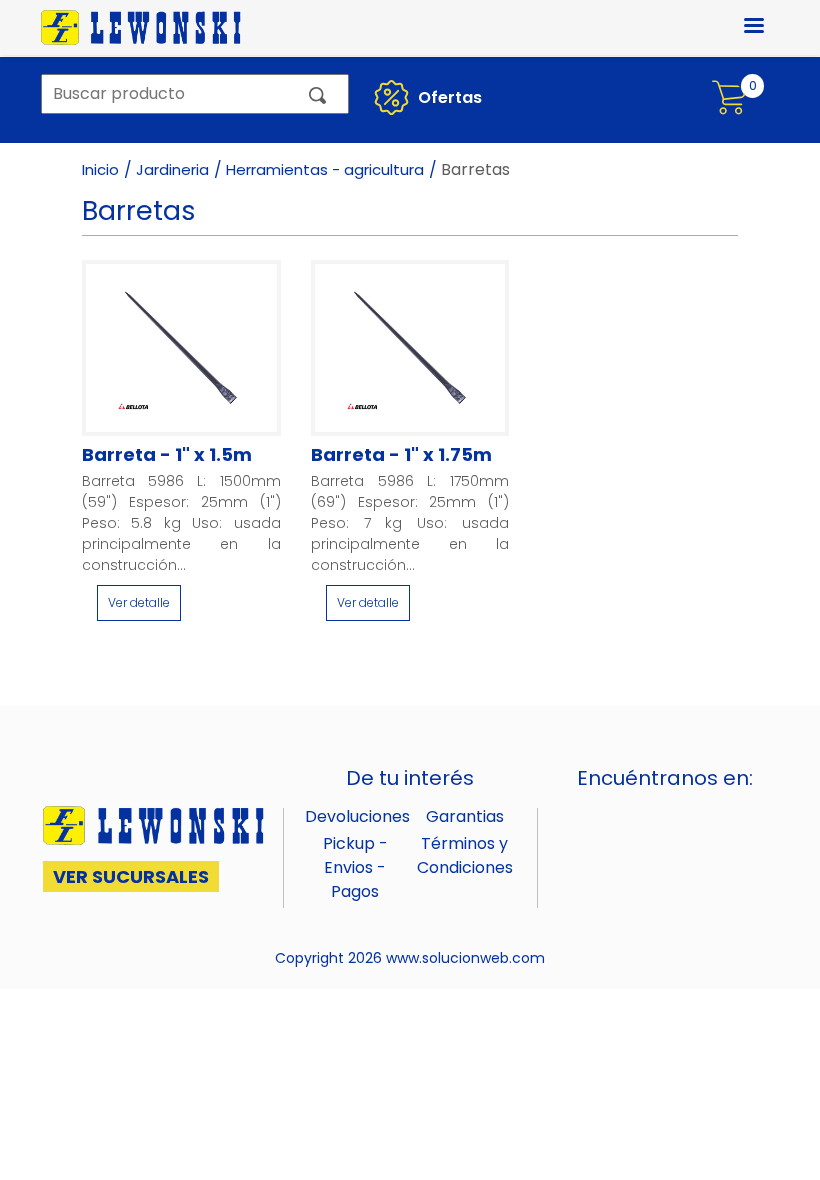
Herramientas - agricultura (325, 169)
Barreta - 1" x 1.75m (401, 455)
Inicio (100, 169)
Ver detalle (139, 602)
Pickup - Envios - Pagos (355, 867)
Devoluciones (357, 816)
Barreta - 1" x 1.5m (167, 455)
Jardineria (172, 169)
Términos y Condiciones (465, 855)
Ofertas (448, 97)
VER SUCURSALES (131, 876)
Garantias (465, 816)
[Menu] (742, 27)
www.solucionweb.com (465, 958)
